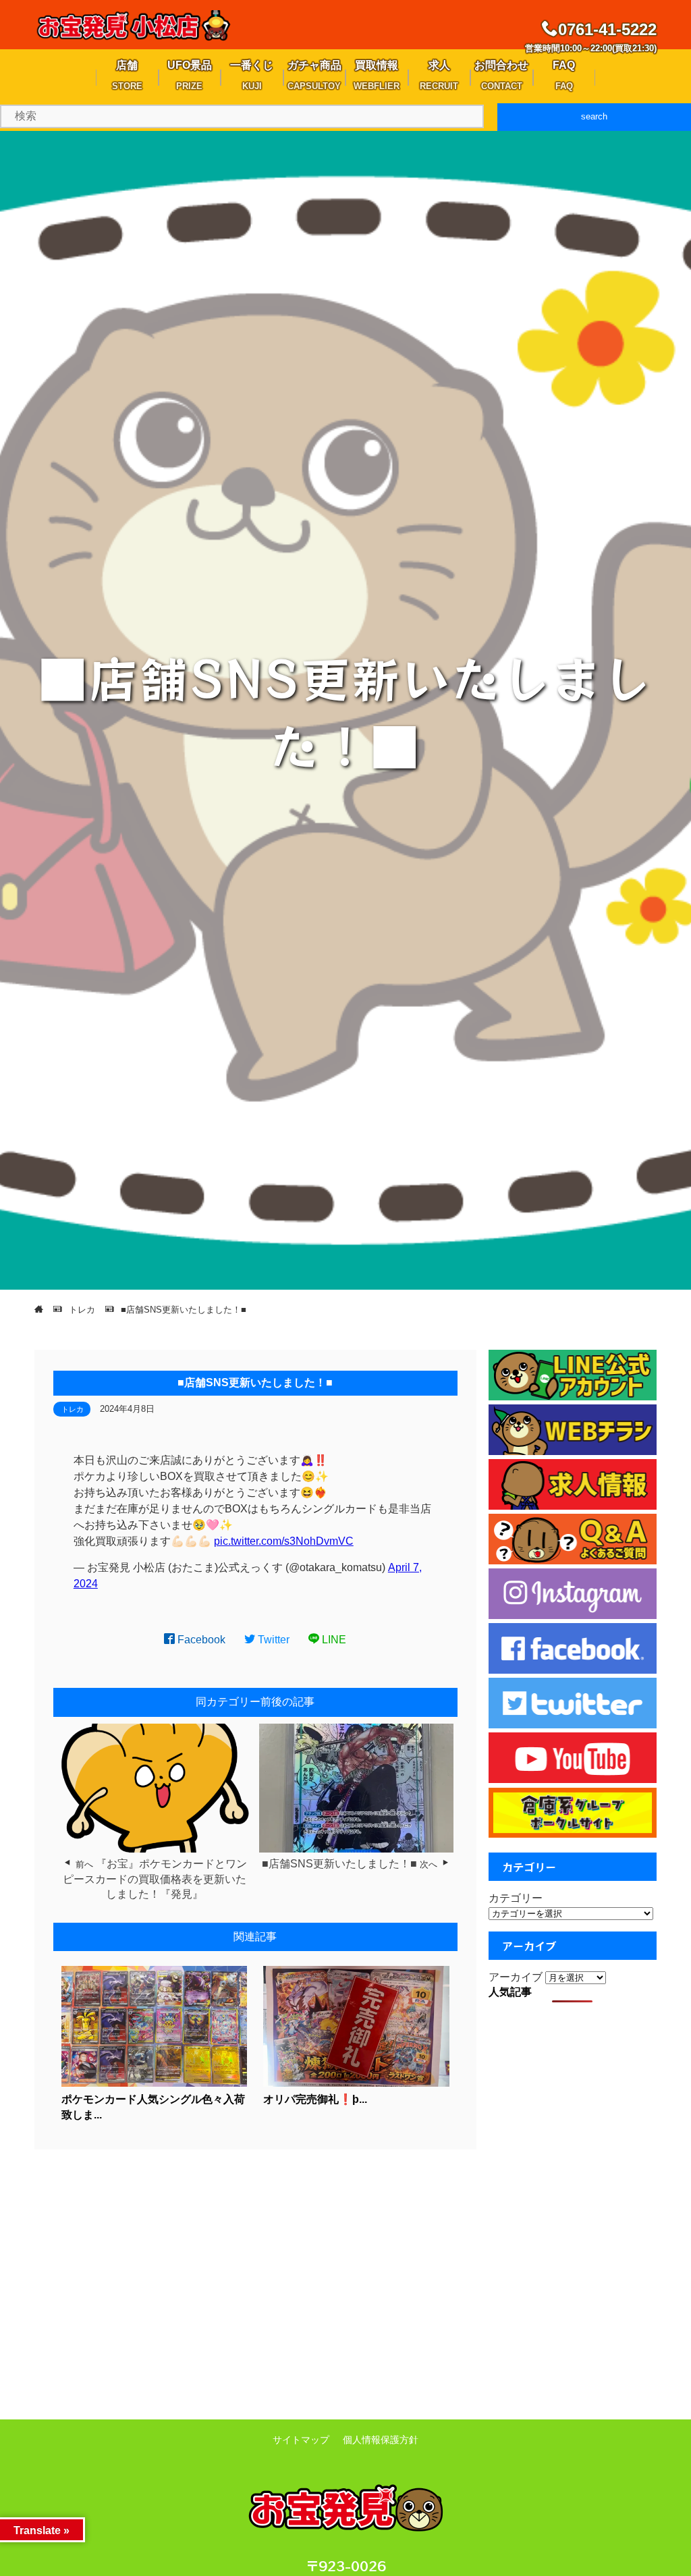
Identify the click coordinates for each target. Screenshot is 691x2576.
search (594, 116)
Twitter (272, 1640)
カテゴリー (516, 1898)
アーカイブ (516, 1977)
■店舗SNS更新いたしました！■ (339, 1864)
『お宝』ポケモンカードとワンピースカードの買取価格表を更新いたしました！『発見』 (155, 1879)
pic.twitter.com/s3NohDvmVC (284, 1541)
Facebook (200, 1640)
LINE (333, 1640)
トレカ (73, 1409)
